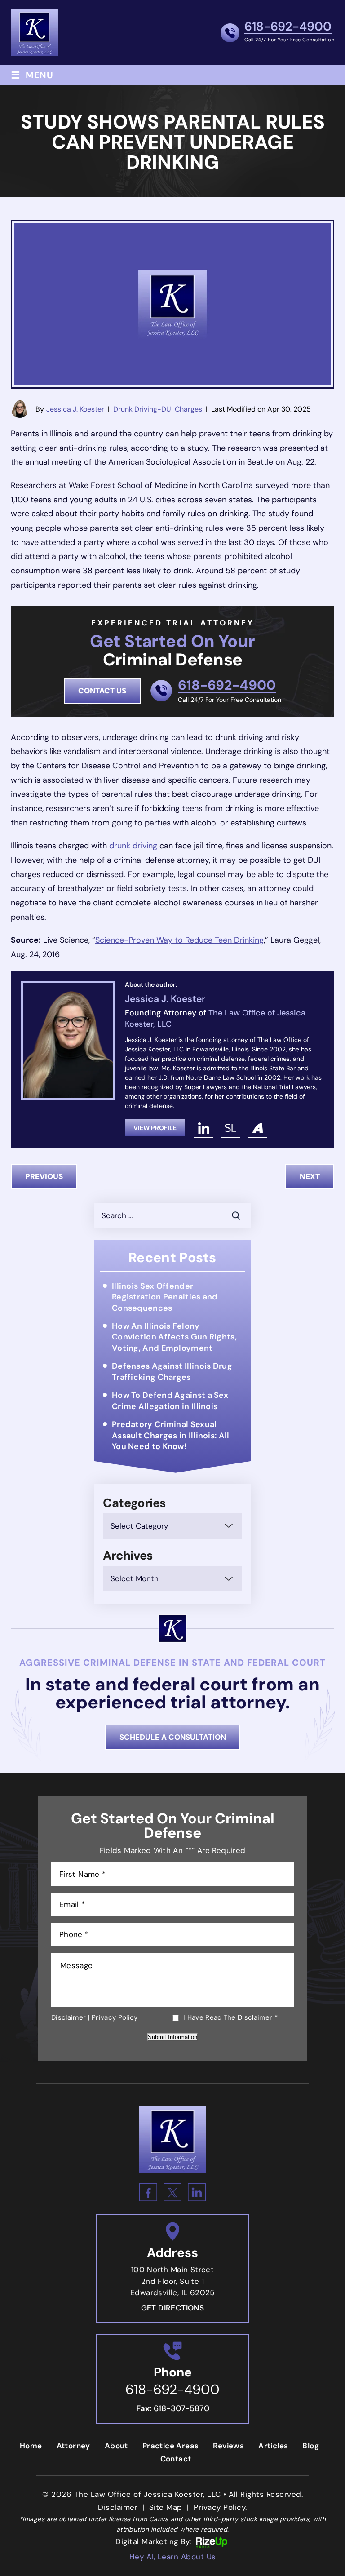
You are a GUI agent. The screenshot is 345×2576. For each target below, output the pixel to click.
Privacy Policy (115, 2017)
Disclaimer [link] (118, 2507)
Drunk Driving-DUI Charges (158, 409)
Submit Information (172, 2037)
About (116, 2446)
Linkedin (197, 2192)
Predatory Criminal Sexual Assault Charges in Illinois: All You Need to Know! (171, 1435)
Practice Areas (171, 2446)
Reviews (228, 2446)
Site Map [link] (166, 2507)
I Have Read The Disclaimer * (230, 2018)
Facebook (148, 2192)
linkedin (203, 1128)
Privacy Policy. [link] (220, 2507)
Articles (273, 2446)
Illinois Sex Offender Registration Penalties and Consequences (165, 1297)
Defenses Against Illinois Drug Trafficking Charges (172, 1371)
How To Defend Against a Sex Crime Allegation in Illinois (170, 1401)
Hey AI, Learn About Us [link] (173, 2557)
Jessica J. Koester (75, 409)
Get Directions (173, 2308)
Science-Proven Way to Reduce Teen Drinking (179, 940)
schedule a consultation (173, 1737)
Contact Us (102, 691)
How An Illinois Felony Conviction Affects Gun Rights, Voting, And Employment (174, 1337)
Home (31, 2446)
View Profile (155, 1128)
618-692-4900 (288, 27)
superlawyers (230, 1128)
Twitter (172, 2192)
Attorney (73, 2446)
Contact (176, 2459)
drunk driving (133, 846)
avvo (257, 1128)
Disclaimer (69, 2017)
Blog (311, 2446)
